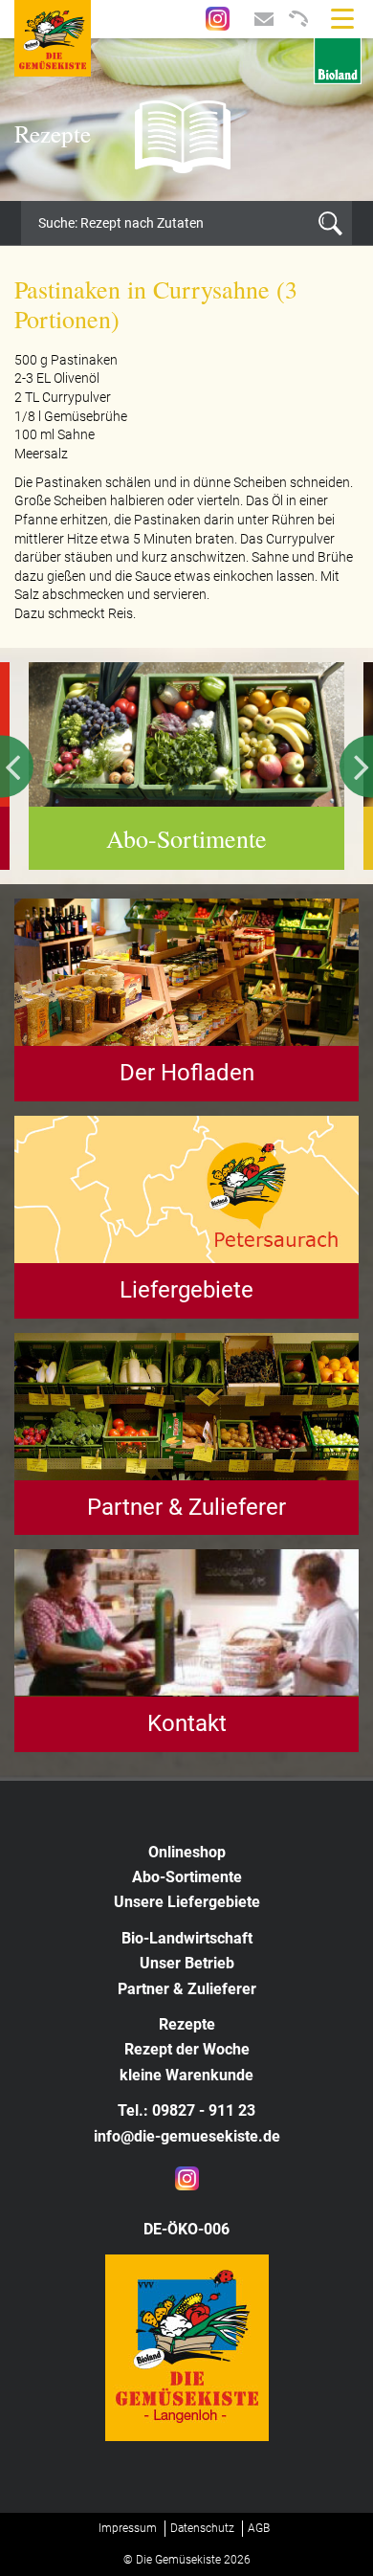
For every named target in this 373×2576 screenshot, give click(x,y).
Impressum (128, 2528)
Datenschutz (202, 2528)
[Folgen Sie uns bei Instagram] (218, 17)
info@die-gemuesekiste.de (187, 2136)
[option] (186, 120)
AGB (259, 2528)
